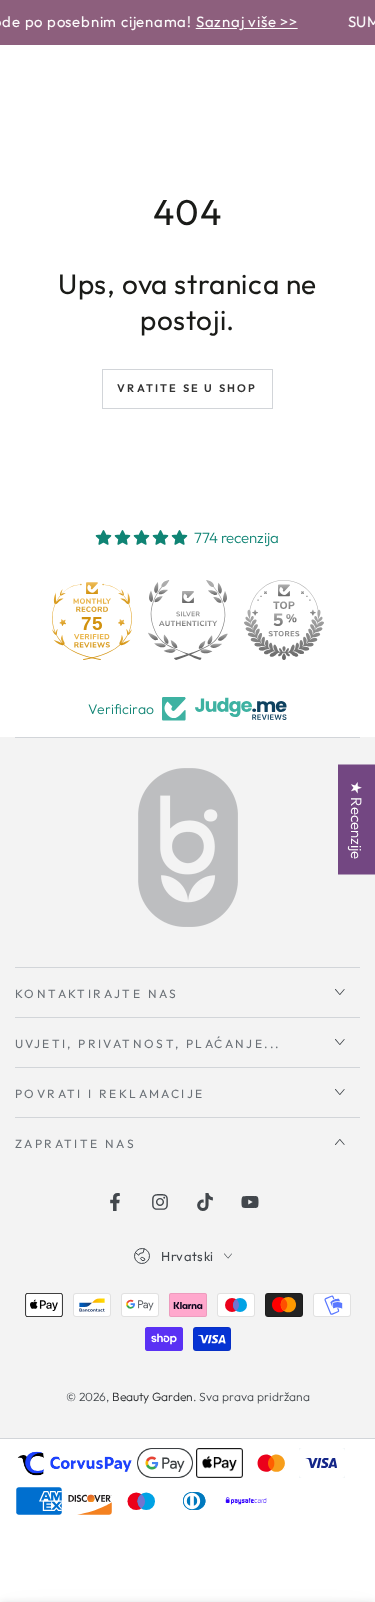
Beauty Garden (152, 1396)
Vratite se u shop (187, 388)
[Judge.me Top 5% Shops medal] (284, 620)
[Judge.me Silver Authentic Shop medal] (188, 620)
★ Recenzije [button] (356, 820)
